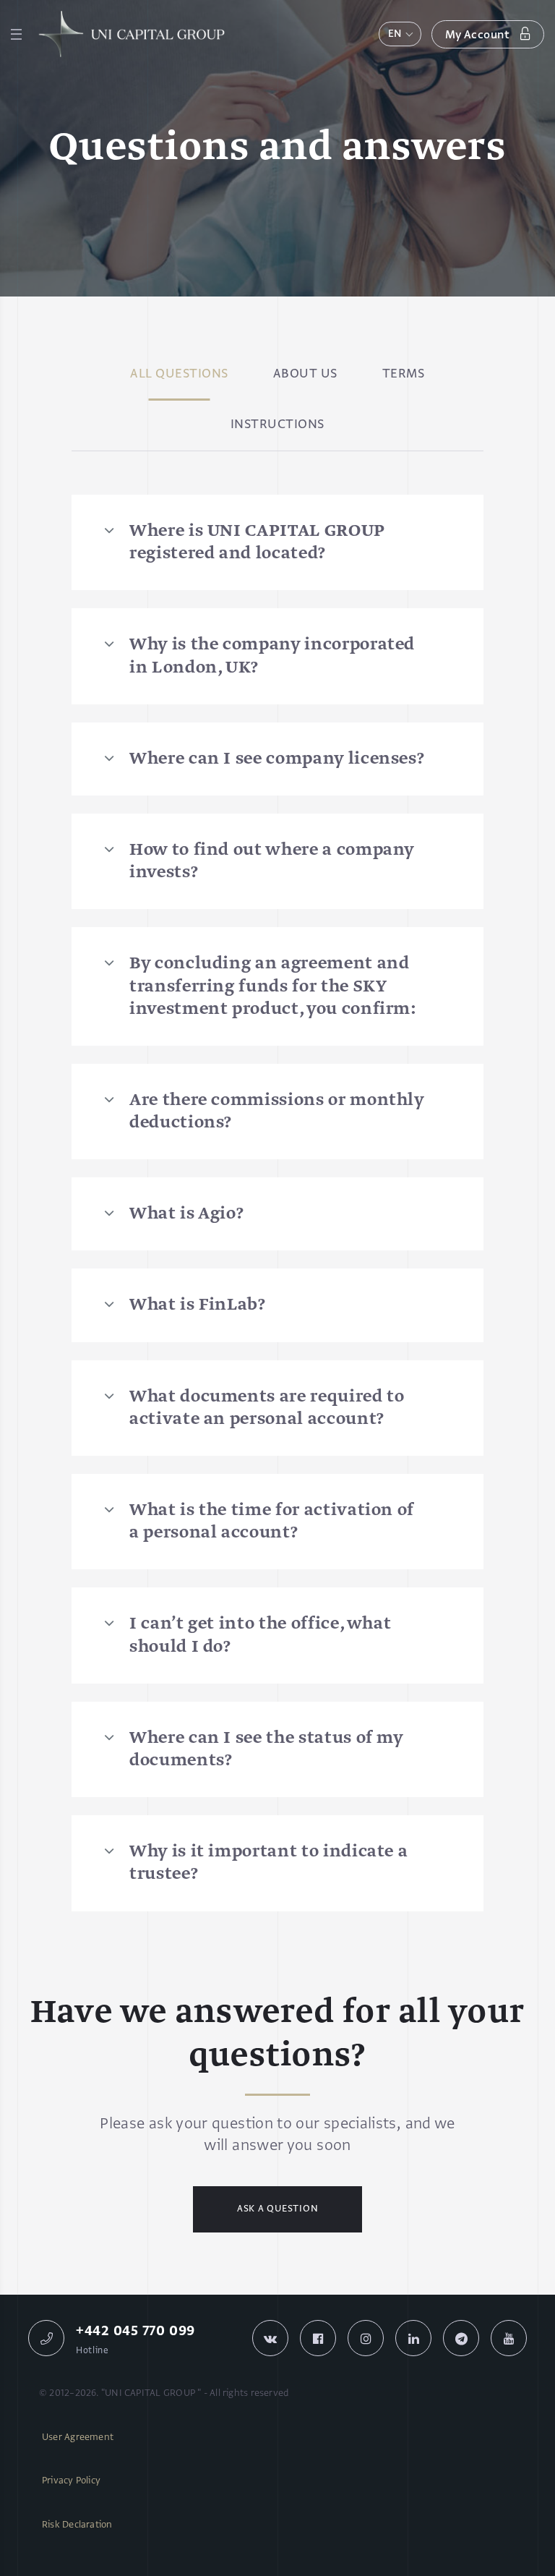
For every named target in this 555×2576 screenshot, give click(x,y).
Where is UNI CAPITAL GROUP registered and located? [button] (257, 542)
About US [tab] (305, 375)
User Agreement (78, 2438)
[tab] (277, 542)
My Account (479, 35)
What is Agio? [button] (186, 1214)
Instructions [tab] (277, 425)
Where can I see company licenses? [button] (277, 759)
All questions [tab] (179, 375)
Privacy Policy (71, 2481)
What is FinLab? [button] (198, 1305)
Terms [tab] (404, 375)
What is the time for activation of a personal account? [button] (272, 1522)
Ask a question (278, 2209)
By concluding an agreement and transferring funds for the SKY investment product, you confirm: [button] (273, 986)
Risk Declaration (77, 2525)
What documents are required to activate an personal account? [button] (267, 1408)
